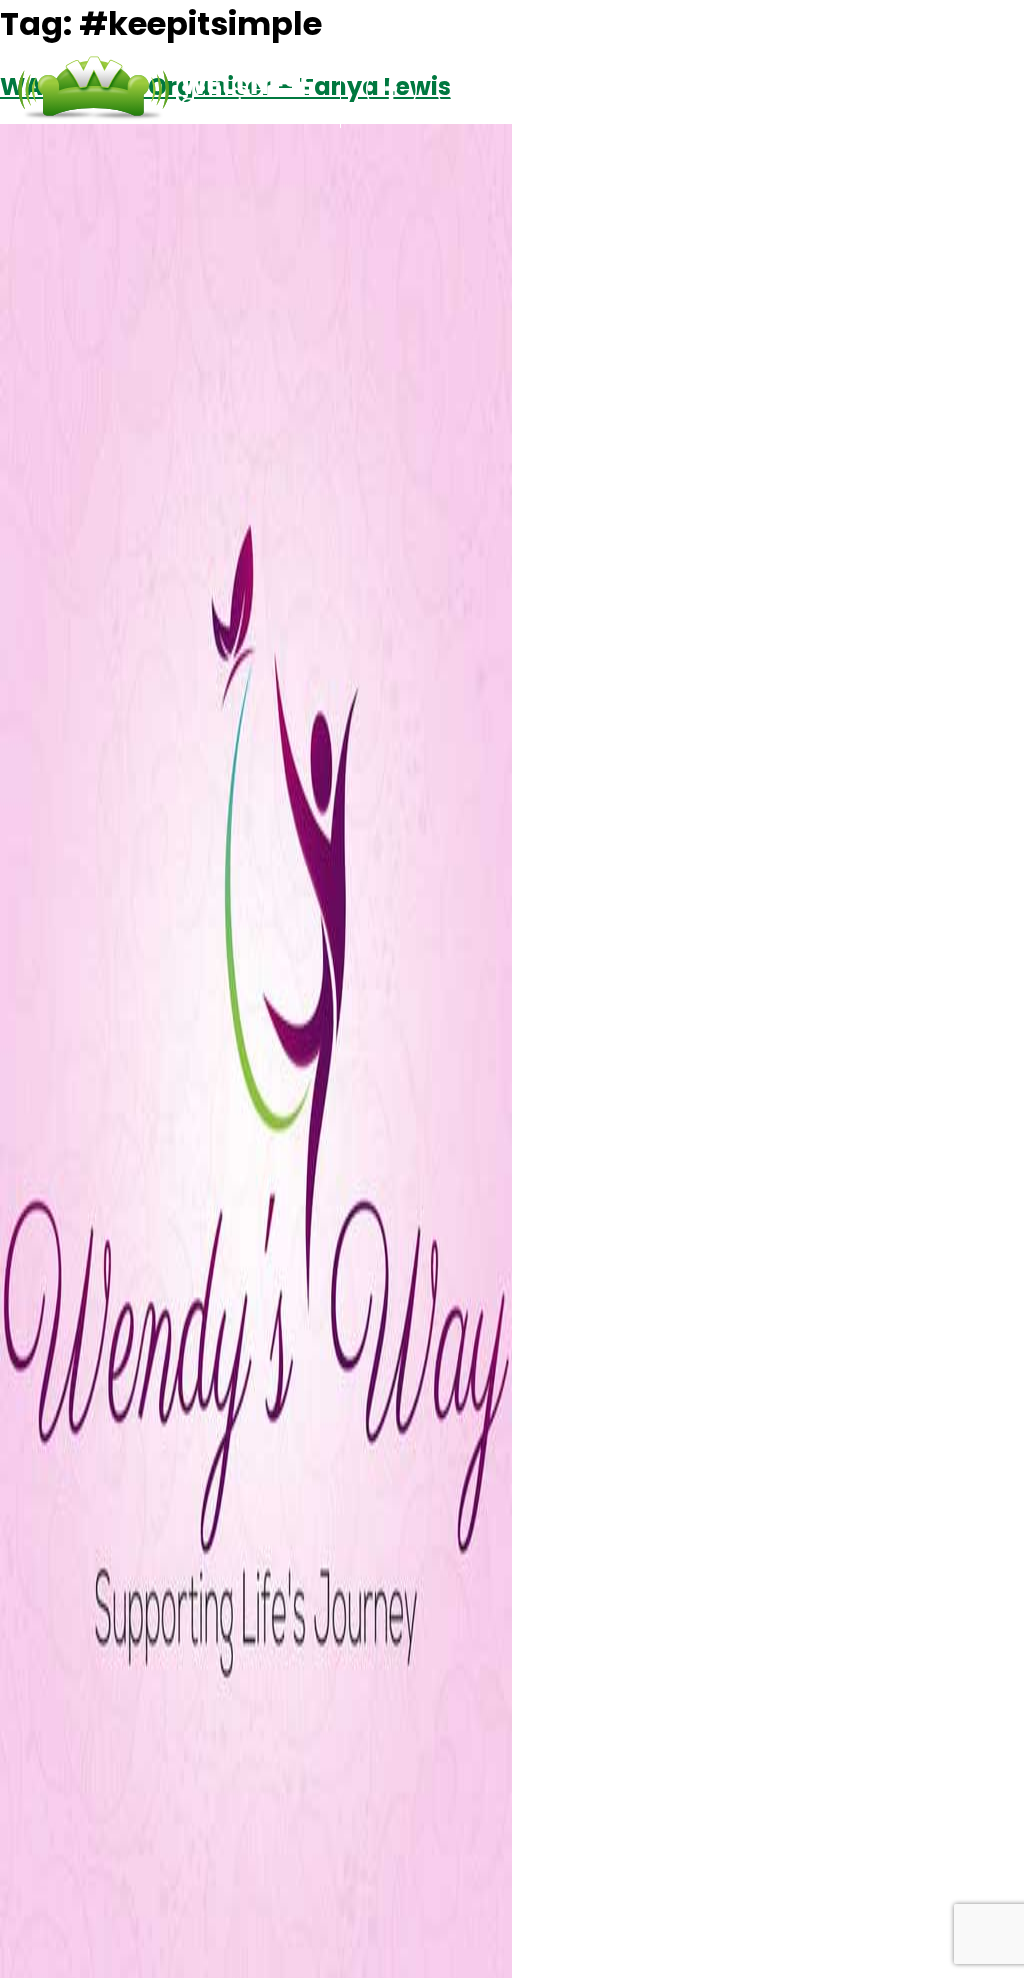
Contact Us (721, 89)
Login (826, 89)
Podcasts (596, 89)
